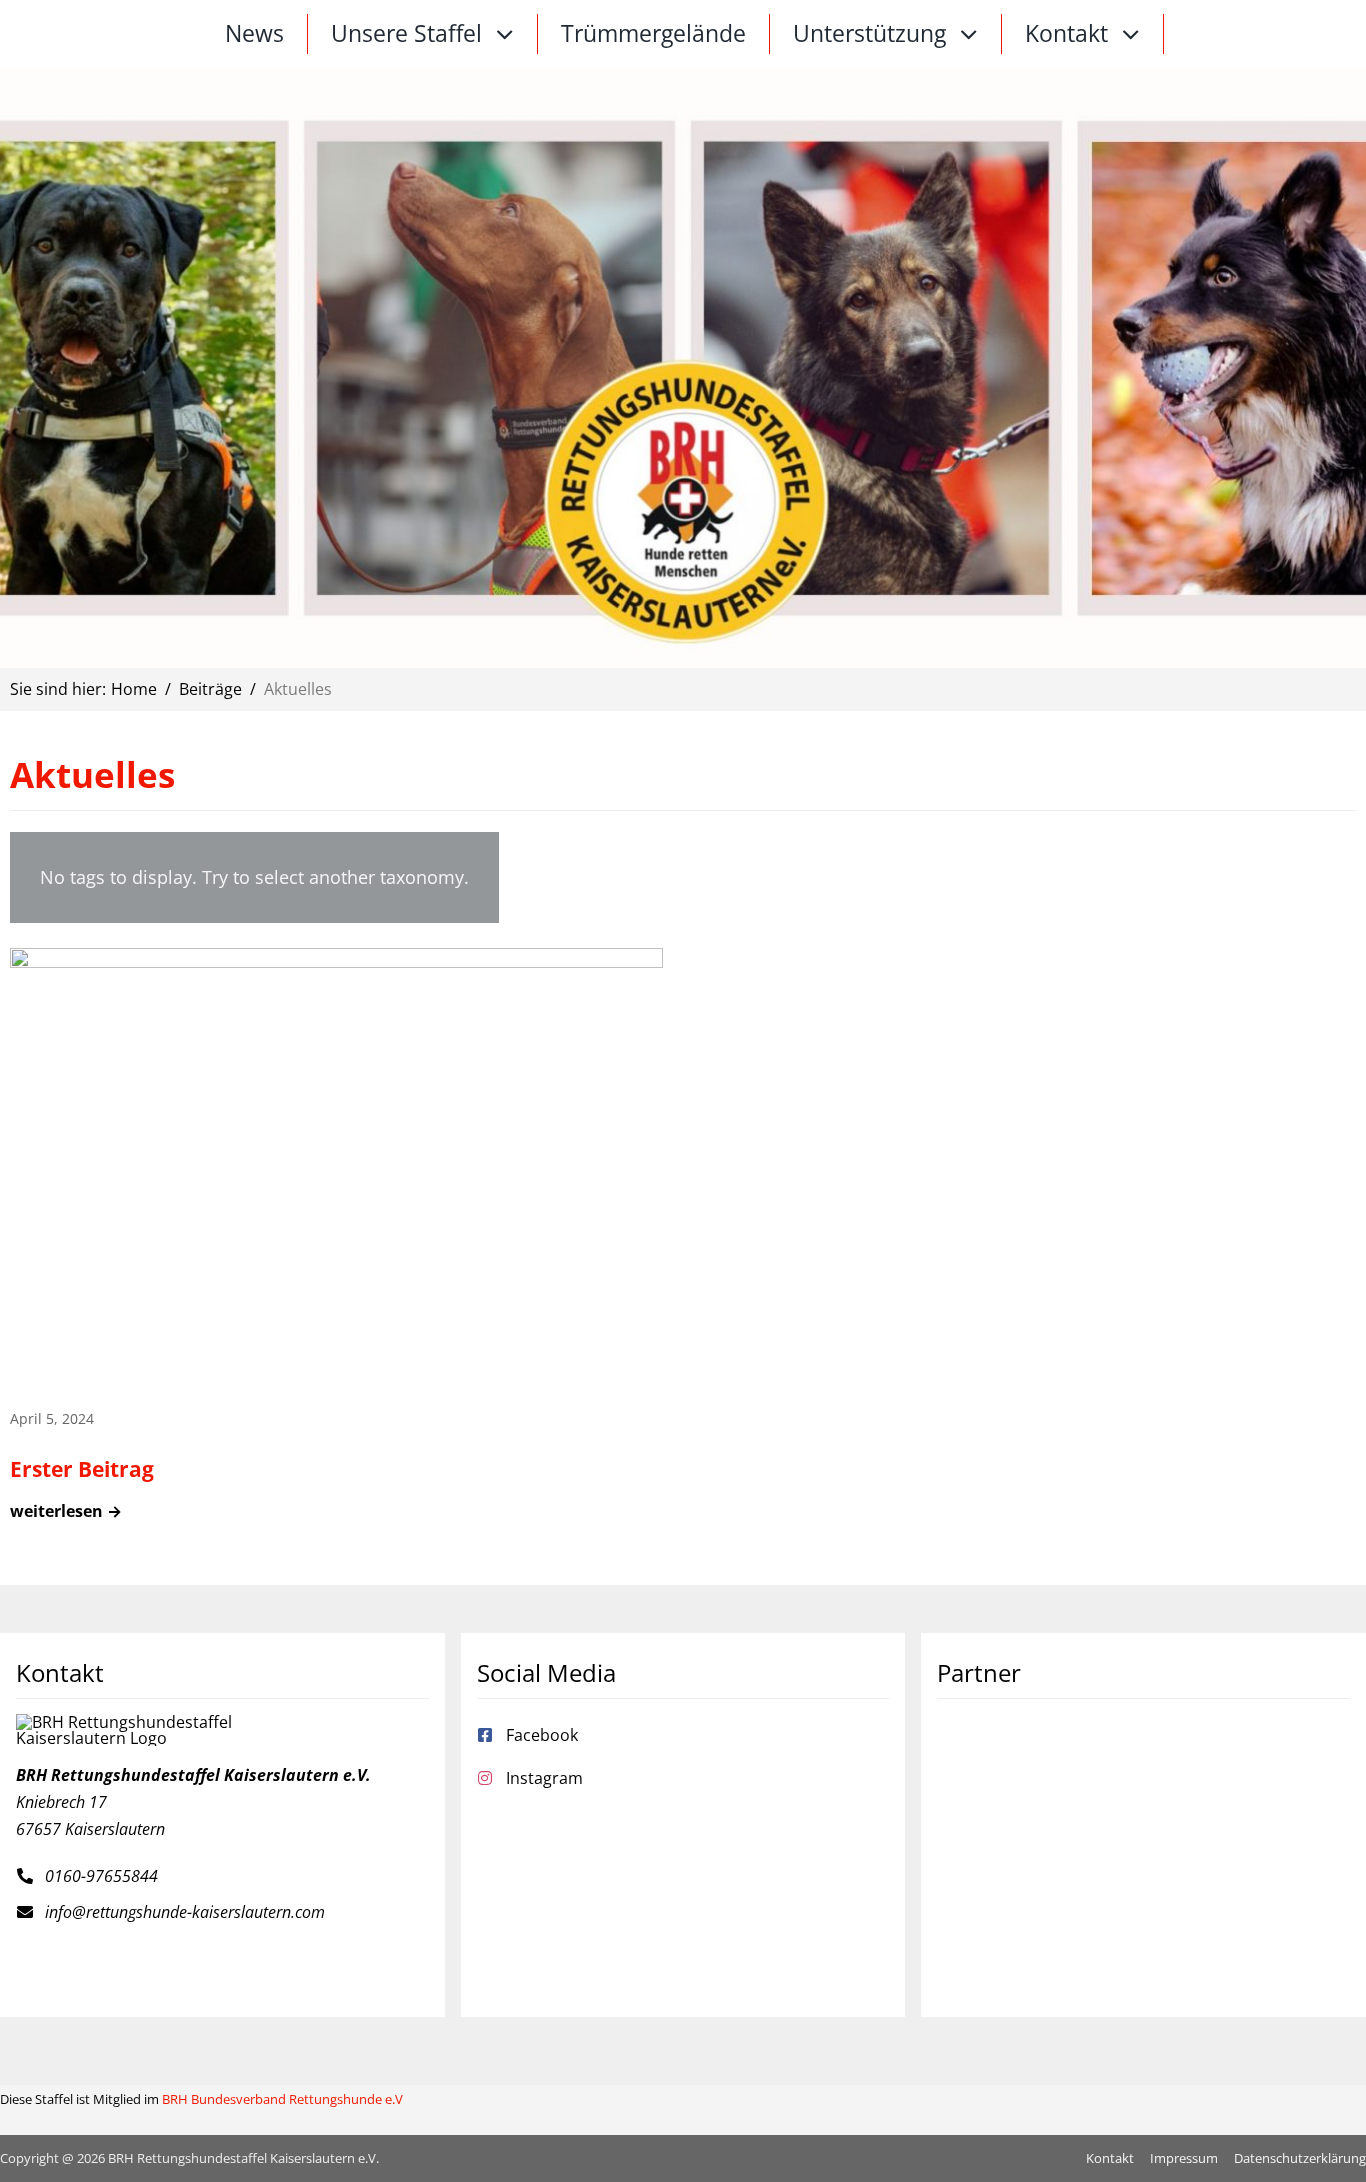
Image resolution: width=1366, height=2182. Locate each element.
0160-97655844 (101, 1876)
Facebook (542, 1735)
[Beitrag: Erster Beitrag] (336, 1246)
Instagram (544, 1778)
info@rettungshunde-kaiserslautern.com (185, 1912)
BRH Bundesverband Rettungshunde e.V (282, 2099)
